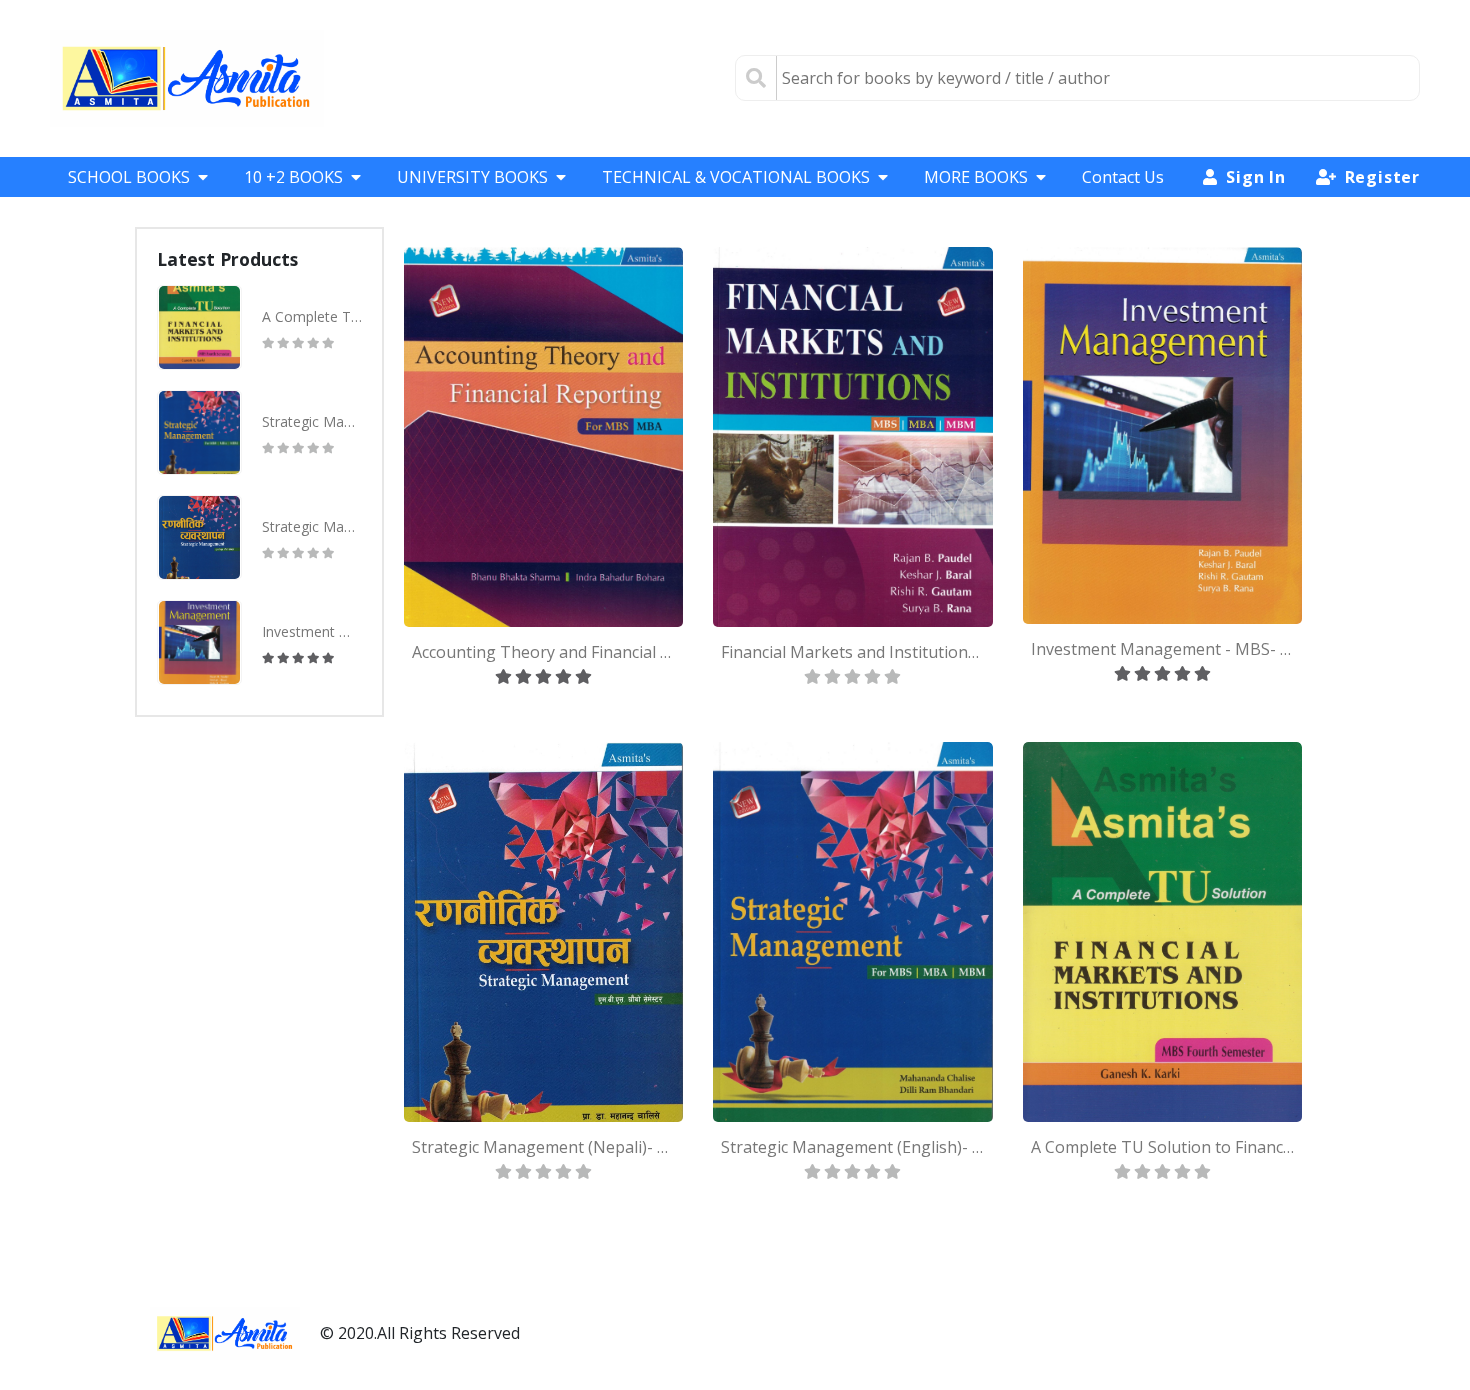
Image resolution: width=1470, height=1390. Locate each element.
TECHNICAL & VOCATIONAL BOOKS (736, 177)
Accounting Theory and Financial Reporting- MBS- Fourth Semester (543, 652)
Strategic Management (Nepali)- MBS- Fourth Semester (312, 526)
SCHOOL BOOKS (129, 177)
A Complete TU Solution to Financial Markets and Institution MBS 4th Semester (312, 316)
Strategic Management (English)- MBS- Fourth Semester (312, 421)
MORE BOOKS (976, 177)
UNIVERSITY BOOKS (472, 177)
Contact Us (1123, 177)
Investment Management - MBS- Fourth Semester (312, 631)
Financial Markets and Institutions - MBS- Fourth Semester (852, 652)
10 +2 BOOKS (293, 177)
